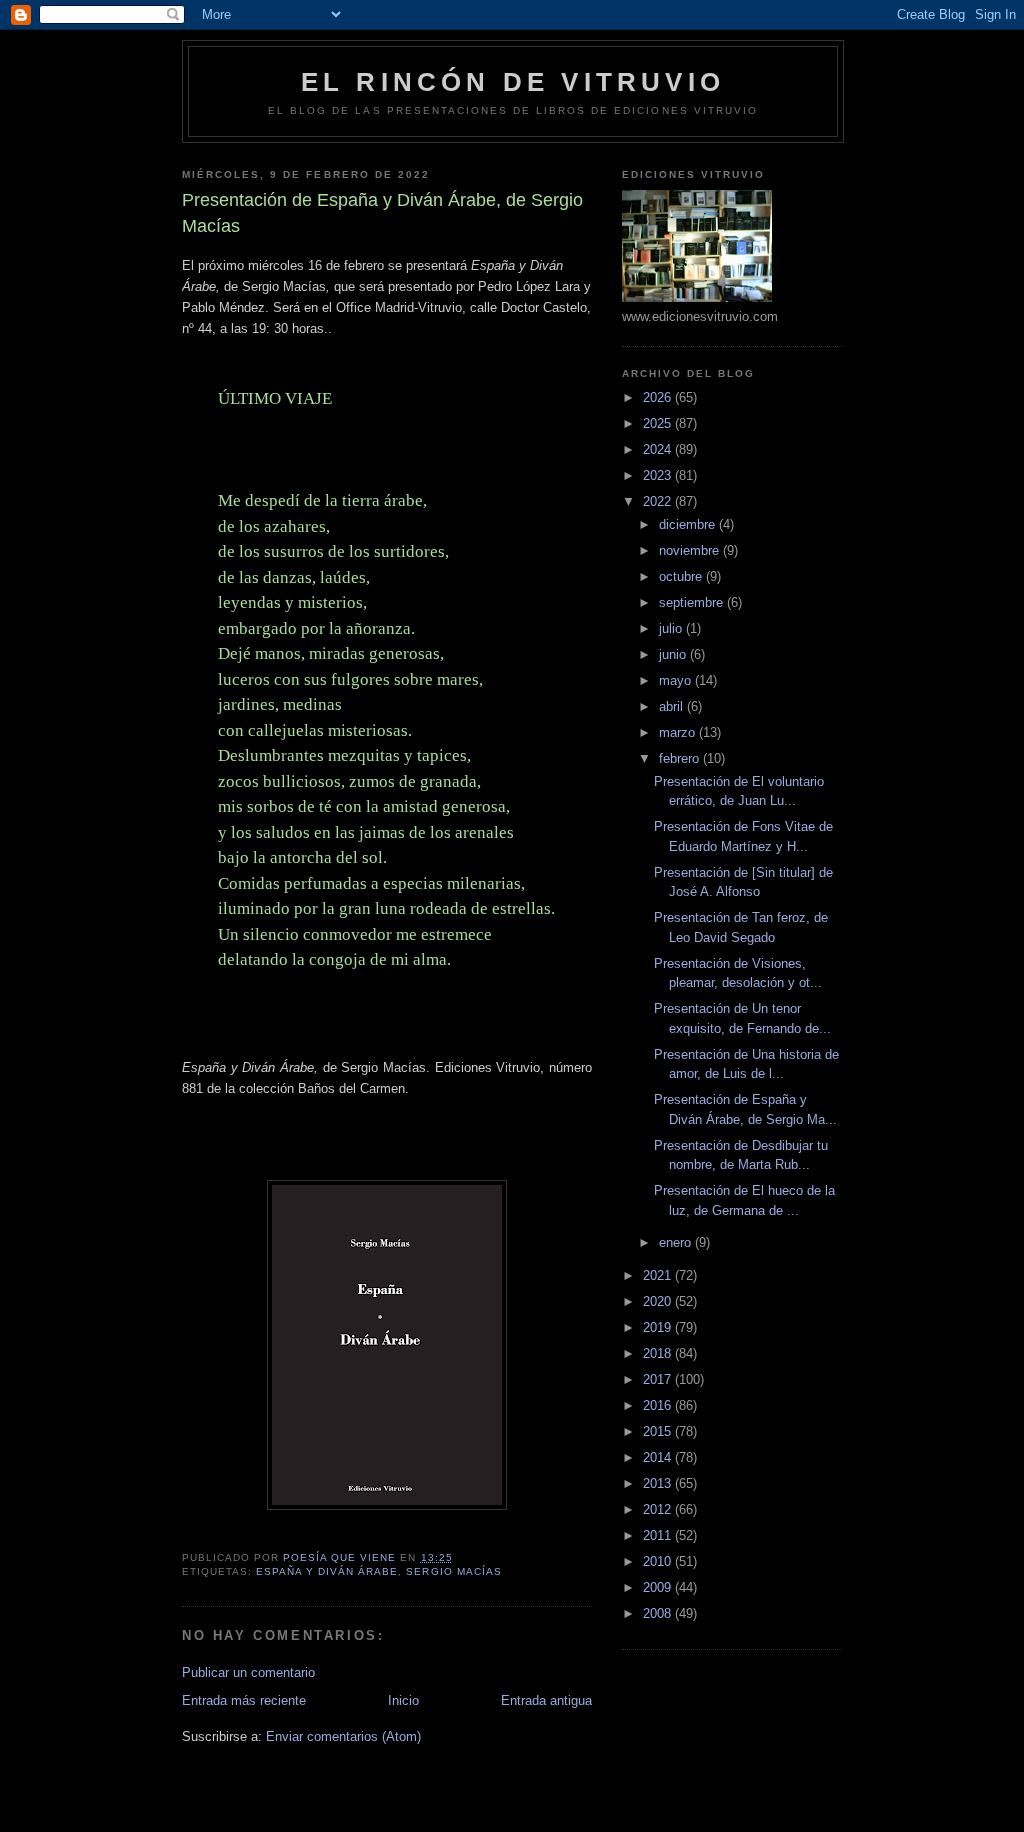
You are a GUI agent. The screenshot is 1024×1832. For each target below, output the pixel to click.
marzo (679, 732)
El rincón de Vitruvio (513, 82)
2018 (659, 1353)
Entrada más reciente (244, 1700)
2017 (659, 1379)
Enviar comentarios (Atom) (343, 1736)
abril (673, 706)
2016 (659, 1405)
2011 (659, 1535)
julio (672, 628)
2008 (659, 1613)
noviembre (691, 550)
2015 (659, 1431)
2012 (659, 1509)
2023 (659, 475)
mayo (677, 680)
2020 (659, 1301)
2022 (659, 501)
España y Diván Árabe (327, 1571)
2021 (659, 1275)
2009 (659, 1587)
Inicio (403, 1700)
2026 (659, 397)
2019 (659, 1327)
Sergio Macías (453, 1571)
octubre (682, 576)
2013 (659, 1483)
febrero (681, 758)
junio (674, 654)
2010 (659, 1561)
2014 (659, 1457)
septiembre (693, 602)
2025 (659, 423)
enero (677, 1242)
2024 (659, 449)
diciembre (689, 524)
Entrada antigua (546, 1700)
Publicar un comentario (248, 1672)
